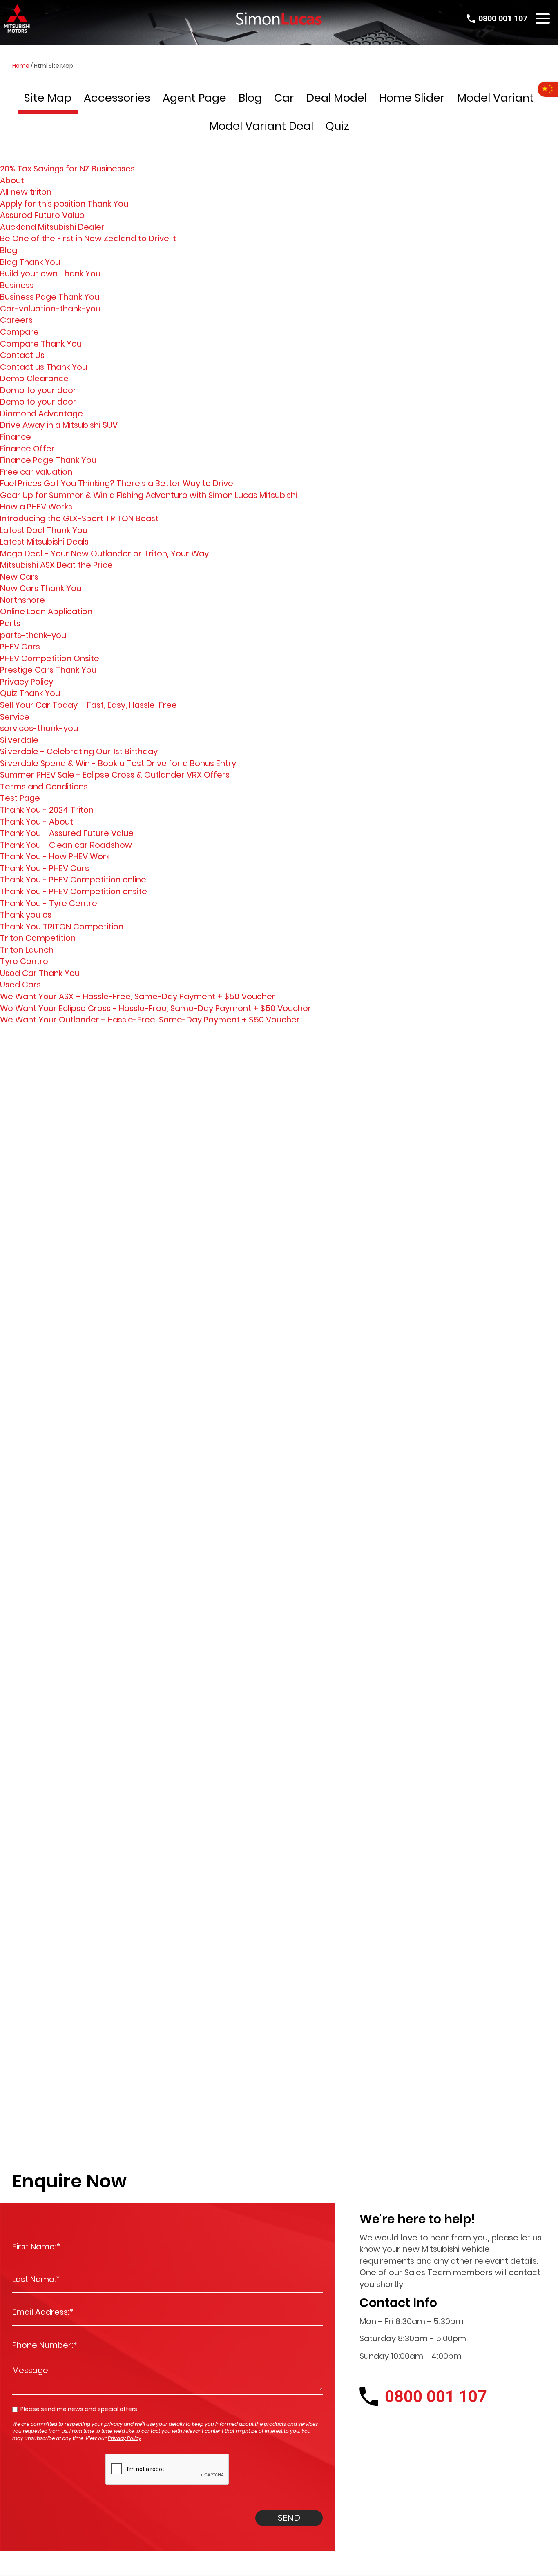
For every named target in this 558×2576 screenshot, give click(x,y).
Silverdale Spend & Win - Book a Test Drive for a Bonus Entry (118, 763)
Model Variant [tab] (496, 98)
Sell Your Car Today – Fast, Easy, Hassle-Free (88, 705)
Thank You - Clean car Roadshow (66, 845)
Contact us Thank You (44, 367)
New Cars (19, 577)
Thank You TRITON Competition (62, 927)
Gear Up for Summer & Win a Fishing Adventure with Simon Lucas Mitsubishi (149, 495)
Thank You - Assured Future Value (67, 833)
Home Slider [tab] (412, 98)
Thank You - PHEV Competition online (73, 880)
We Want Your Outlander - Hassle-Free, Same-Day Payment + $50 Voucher (150, 1020)
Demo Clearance (34, 378)
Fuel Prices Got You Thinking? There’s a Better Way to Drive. (117, 483)
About (12, 180)
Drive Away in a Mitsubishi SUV (59, 425)
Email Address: (43, 2312)
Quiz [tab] (337, 126)
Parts (10, 623)
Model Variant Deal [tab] (261, 126)
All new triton (26, 192)
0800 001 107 (503, 18)
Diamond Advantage (41, 413)
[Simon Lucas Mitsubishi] (279, 19)
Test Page (20, 798)
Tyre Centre (24, 961)
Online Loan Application (46, 611)
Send (289, 2518)
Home (21, 66)
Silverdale (19, 740)
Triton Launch (27, 950)
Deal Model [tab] (337, 98)
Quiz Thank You (30, 693)
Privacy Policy (27, 682)
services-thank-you (39, 728)
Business (17, 285)
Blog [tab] (250, 98)
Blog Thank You (30, 262)
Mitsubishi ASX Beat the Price (56, 565)
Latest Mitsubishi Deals (44, 542)
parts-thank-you (33, 635)
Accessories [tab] (117, 98)
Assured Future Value (42, 215)
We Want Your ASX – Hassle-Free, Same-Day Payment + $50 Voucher (138, 996)
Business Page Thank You (50, 297)
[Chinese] (548, 89)
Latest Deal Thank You (44, 530)
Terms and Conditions (44, 787)
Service (15, 717)
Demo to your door (38, 390)
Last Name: (36, 2279)
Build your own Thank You (50, 273)
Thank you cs (26, 915)
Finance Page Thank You (48, 460)
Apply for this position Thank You (64, 204)
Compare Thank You (41, 344)
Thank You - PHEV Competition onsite (74, 891)
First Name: (36, 2247)
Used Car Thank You (40, 973)
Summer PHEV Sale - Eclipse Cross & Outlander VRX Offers (115, 775)
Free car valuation (36, 472)
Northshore (22, 600)
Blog (9, 250)
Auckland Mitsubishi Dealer (52, 227)
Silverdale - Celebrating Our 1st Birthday (79, 751)
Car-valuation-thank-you (50, 309)
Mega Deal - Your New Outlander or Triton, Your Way (104, 553)
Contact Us (22, 355)
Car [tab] (284, 98)
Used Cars (20, 985)
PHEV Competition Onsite (50, 658)
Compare (19, 332)
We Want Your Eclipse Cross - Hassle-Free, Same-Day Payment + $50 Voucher (156, 1008)
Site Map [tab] (48, 98)
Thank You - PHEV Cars (45, 868)
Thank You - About (37, 822)
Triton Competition (38, 938)
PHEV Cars (20, 647)
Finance (16, 437)
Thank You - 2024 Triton (47, 810)
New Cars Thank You (41, 588)
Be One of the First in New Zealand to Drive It (88, 238)
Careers (16, 320)
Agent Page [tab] (194, 98)
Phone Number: (45, 2345)
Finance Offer (27, 449)
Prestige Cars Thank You (48, 670)
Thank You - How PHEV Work (55, 856)
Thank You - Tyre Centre (49, 903)
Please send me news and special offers (79, 2409)
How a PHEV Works (36, 507)
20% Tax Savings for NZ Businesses (67, 169)
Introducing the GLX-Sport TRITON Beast (79, 518)
